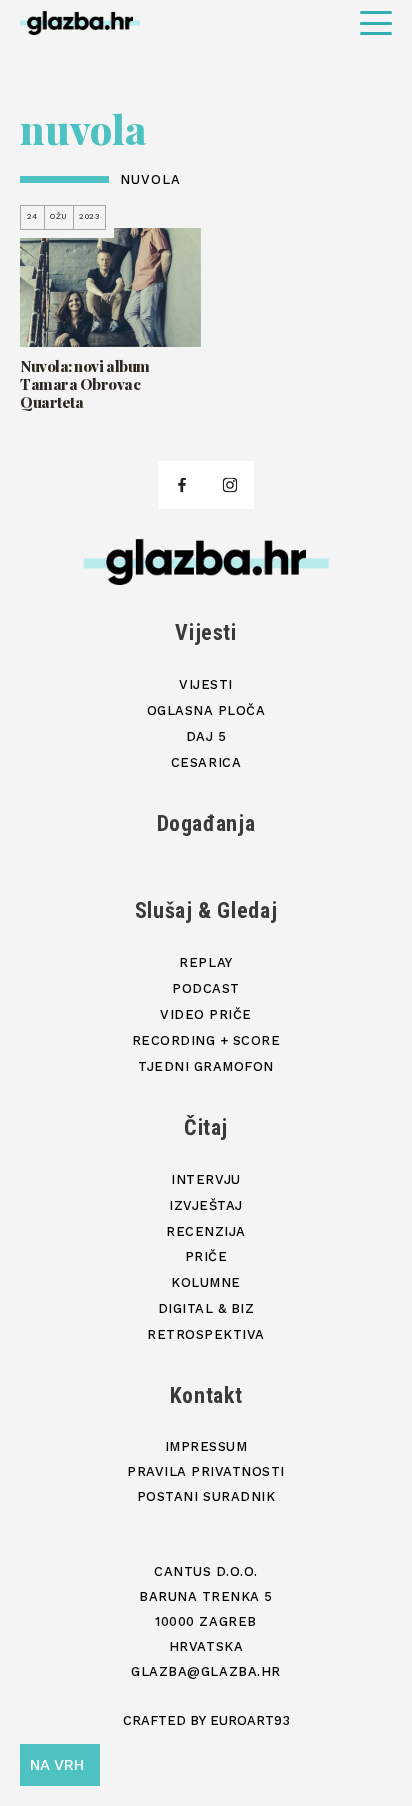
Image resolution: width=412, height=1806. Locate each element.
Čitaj (206, 1127)
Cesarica (206, 762)
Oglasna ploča (206, 710)
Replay (205, 962)
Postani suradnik (206, 1496)
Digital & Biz (206, 1308)
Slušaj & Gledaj (206, 910)
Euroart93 (250, 1720)
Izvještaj (206, 1205)
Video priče (206, 1014)
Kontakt (206, 1395)
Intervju (205, 1179)
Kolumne (206, 1282)
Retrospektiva (206, 1334)
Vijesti (206, 632)
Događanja (206, 823)
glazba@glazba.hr (205, 1671)
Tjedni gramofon (206, 1066)
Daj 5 (206, 736)
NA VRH (57, 1765)
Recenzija (206, 1231)
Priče (206, 1256)
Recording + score (206, 1040)
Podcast (206, 988)
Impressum (206, 1446)
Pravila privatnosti (206, 1471)
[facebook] (182, 485)
